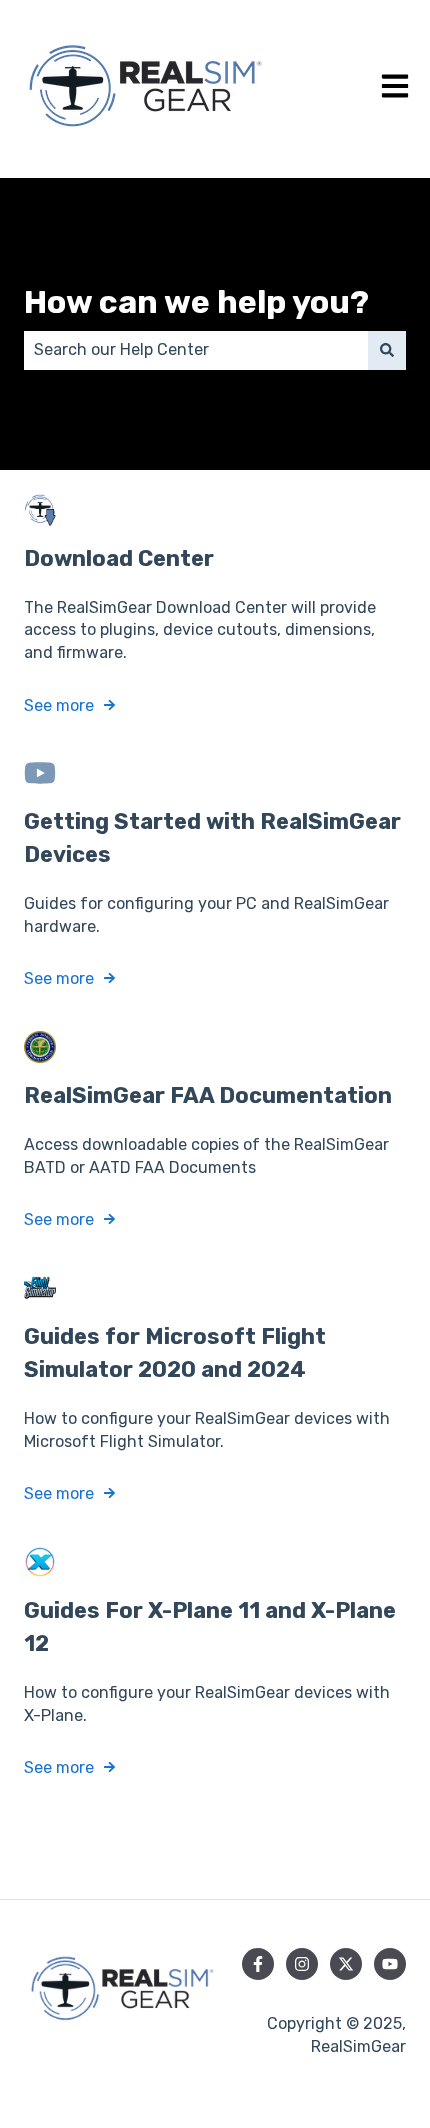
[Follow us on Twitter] (346, 1964)
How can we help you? (196, 302)
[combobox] (196, 350)
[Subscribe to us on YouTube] (390, 1964)
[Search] (387, 350)
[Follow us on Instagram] (302, 1964)
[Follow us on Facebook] (258, 1964)
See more (59, 705)
